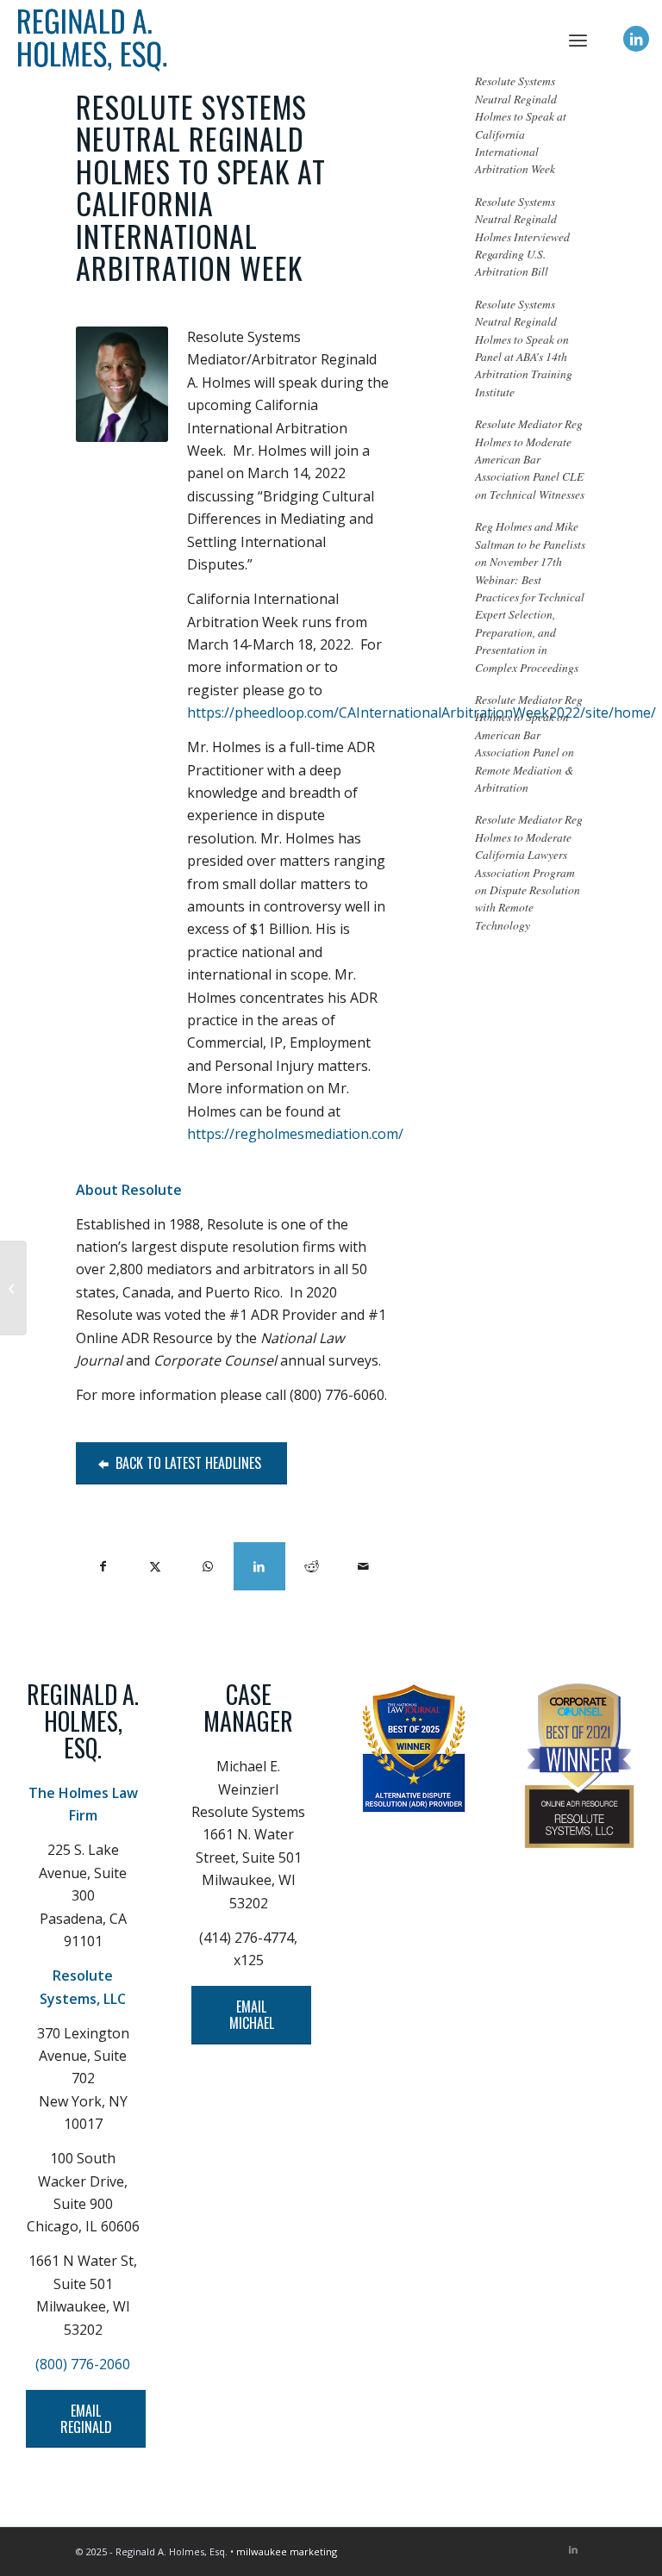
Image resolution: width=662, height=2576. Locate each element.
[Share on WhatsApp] (207, 1566)
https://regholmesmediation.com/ (295, 1134)
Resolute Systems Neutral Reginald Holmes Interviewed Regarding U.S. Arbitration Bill (522, 236)
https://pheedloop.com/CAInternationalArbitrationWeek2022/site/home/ (422, 712)
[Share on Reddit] (312, 1566)
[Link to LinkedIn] (636, 39)
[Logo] (331, 39)
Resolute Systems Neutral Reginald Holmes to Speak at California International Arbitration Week (521, 124)
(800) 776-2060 (83, 2364)
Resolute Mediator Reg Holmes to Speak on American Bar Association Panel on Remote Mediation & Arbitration (529, 743)
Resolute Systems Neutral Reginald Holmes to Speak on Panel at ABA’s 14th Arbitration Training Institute (524, 348)
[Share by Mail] (363, 1566)
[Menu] (578, 39)
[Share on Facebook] (103, 1566)
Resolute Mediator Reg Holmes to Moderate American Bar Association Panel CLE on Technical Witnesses (530, 459)
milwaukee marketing (287, 2551)
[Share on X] (156, 1566)
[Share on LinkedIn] (259, 1566)
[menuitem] (578, 39)
